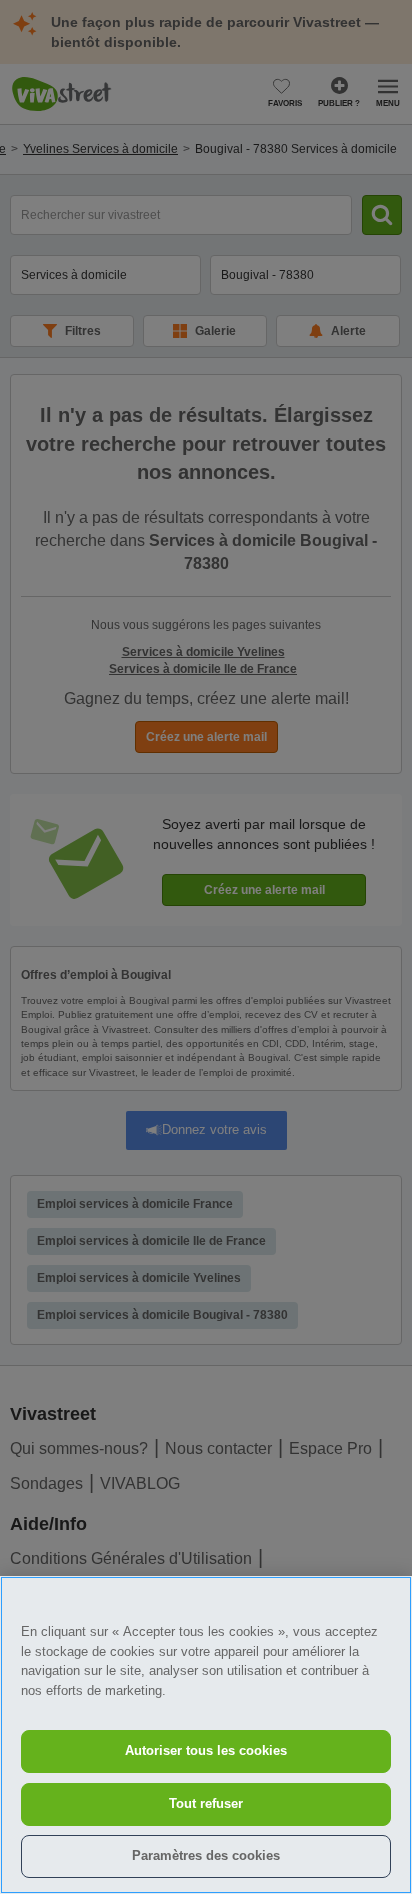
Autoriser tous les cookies (206, 1750)
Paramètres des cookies (206, 1855)
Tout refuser (206, 1803)
